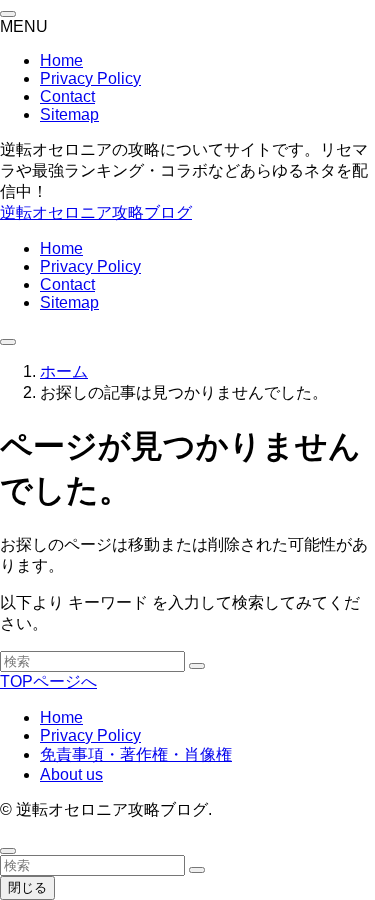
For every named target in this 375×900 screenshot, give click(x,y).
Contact (67, 96)
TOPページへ (48, 681)
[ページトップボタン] (8, 851)
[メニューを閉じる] (8, 14)
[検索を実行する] (197, 666)
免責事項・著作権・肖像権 (136, 754)
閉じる (27, 887)
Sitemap (69, 114)
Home (61, 60)
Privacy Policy (90, 78)
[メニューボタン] (8, 342)
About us (71, 774)
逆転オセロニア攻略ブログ (96, 212)
